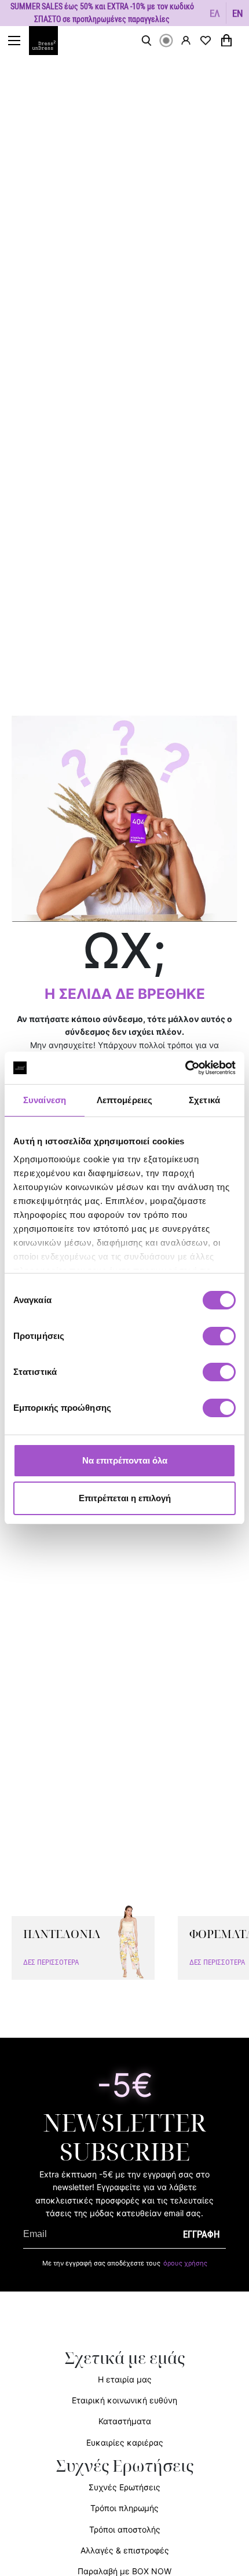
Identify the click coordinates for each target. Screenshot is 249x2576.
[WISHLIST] (206, 41)
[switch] (219, 1342)
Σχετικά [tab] (204, 1100)
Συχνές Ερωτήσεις (124, 2487)
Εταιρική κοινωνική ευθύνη (124, 2400)
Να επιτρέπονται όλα (125, 1460)
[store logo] (49, 41)
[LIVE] (166, 41)
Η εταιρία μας (125, 2379)
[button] (215, 13)
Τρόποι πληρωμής (124, 2508)
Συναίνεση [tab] (45, 1100)
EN (238, 13)
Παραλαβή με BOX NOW (124, 2571)
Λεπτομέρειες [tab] (124, 1100)
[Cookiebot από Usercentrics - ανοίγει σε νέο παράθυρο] (185, 1068)
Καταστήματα (125, 2421)
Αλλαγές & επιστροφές (125, 2550)
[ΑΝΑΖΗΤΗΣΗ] (147, 41)
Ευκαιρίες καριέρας (125, 2442)
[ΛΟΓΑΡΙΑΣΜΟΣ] (186, 40)
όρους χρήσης (185, 2263)
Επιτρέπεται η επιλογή (125, 1498)
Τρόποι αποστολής (125, 2529)
